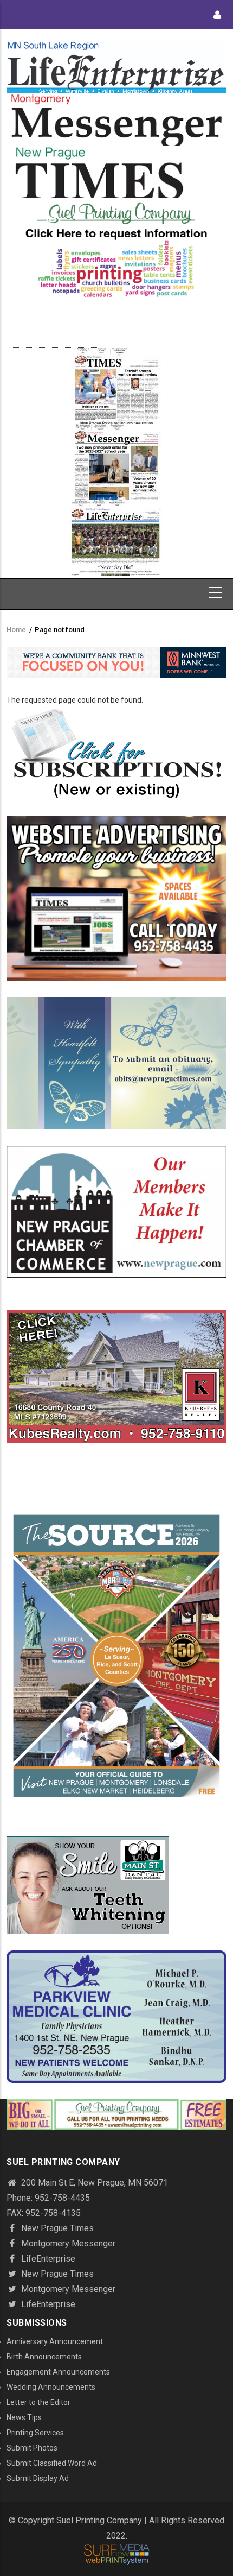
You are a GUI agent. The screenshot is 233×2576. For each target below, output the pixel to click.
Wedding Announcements (51, 2387)
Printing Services (35, 2433)
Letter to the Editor (38, 2402)
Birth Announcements (44, 2357)
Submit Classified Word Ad (52, 2463)
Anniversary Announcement (55, 2341)
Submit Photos (32, 2448)
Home (16, 630)
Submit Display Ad (38, 2478)
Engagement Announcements (58, 2372)
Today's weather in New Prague (54, 342)
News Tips (24, 2417)
